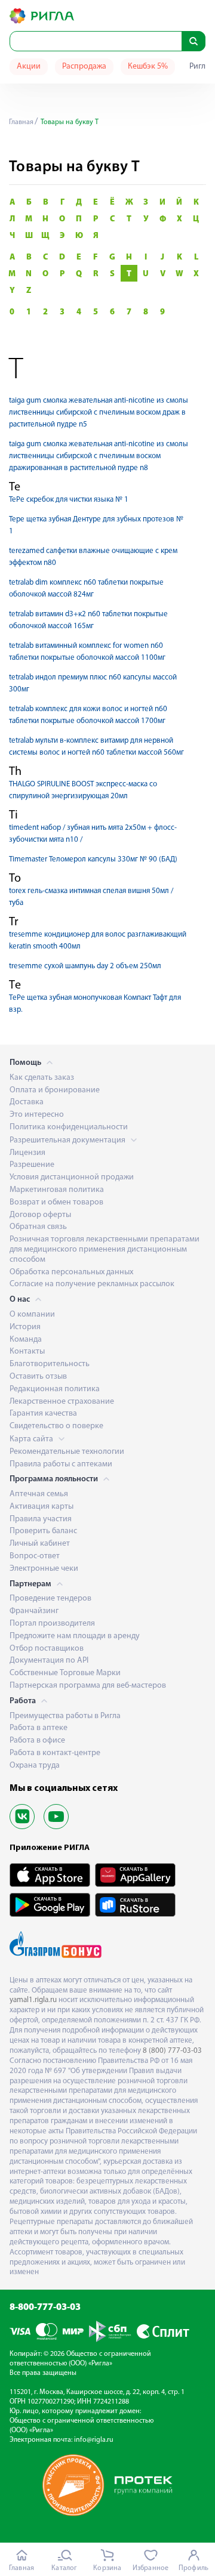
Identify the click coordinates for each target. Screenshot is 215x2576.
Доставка (27, 1102)
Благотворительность (50, 1364)
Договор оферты (40, 1215)
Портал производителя (52, 1624)
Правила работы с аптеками (61, 1464)
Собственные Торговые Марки (65, 1673)
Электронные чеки (44, 1569)
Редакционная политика (55, 1389)
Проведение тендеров (50, 1599)
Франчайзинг (34, 1611)
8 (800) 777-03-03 (172, 2051)
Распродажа (84, 67)
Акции (29, 67)
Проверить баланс (43, 1531)
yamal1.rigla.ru (33, 2000)
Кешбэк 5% (148, 67)
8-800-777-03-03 (45, 2308)
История (25, 1327)
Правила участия (41, 1519)
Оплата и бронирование (55, 1090)
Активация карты (42, 1507)
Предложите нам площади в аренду (75, 1636)
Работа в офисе (37, 1741)
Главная (21, 122)
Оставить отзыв (38, 1377)
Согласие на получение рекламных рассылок (92, 1284)
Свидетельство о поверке (56, 1426)
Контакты (27, 1352)
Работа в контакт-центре (55, 1753)
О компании (32, 1315)
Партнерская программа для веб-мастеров (88, 1686)
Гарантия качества (43, 1414)
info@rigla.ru (94, 2440)
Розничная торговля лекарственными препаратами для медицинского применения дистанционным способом (105, 1250)
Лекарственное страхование (62, 1402)
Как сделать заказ (42, 1078)
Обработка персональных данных (71, 1272)
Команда (26, 1340)
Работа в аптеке (39, 1728)
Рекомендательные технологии (67, 1452)
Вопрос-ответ (35, 1556)
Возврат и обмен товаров (56, 1202)
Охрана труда (35, 1766)
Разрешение (32, 1165)
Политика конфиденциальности (69, 1127)
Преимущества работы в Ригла (65, 1716)
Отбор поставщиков (47, 1649)
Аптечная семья (39, 1494)
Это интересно (37, 1115)
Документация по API (49, 1661)
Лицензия (27, 1153)
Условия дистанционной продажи (72, 1177)
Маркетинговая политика (57, 1190)
